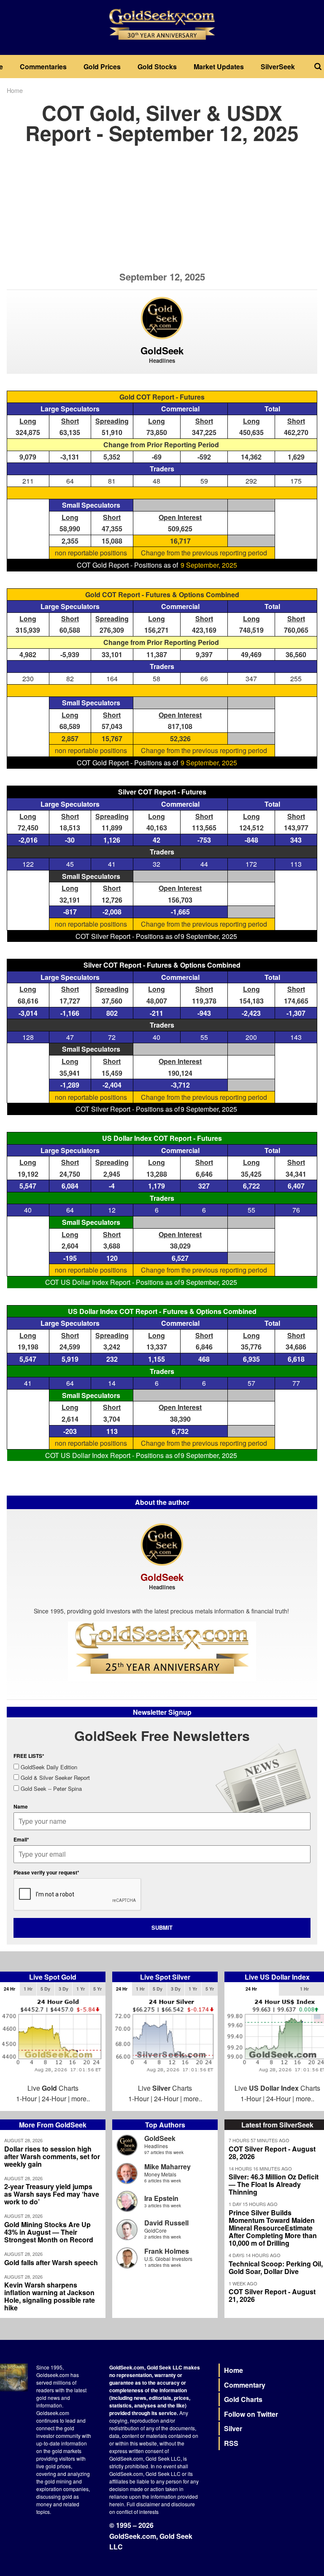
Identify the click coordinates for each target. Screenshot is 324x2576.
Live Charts (53, 2088)
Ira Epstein (161, 2198)
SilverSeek (278, 67)
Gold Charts (243, 2399)
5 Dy (45, 1989)
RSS (231, 2443)
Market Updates (219, 67)
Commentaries (43, 67)
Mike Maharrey (167, 2167)
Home (15, 90)
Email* (21, 1839)
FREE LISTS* (29, 1756)
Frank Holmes (167, 2251)
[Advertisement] (162, 212)
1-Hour (26, 2099)
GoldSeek (160, 2138)
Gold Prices (102, 67)
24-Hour (54, 2099)
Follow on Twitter (251, 2414)
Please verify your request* (46, 1872)
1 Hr (28, 1989)
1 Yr (81, 1989)
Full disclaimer (143, 2504)
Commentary (245, 2385)
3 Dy (63, 1989)
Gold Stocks (157, 67)
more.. (81, 2099)
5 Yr (97, 1989)
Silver (233, 2428)
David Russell (166, 2223)
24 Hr (9, 1989)
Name (21, 1806)
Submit (162, 1927)
